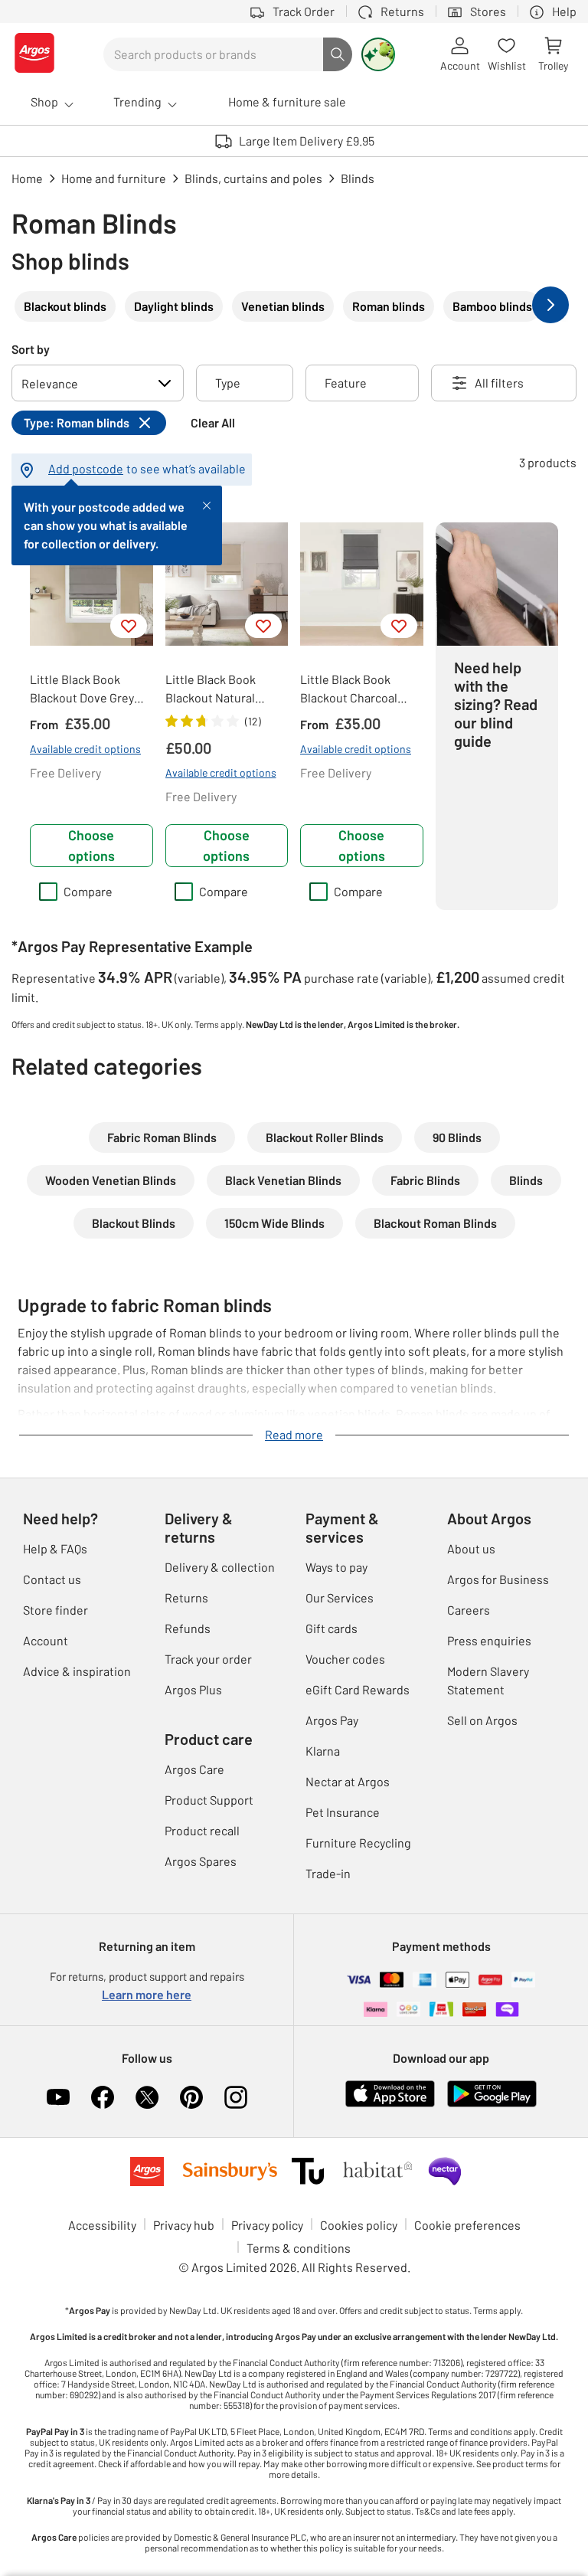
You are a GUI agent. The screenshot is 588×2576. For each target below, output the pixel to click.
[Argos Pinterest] (191, 2097)
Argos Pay (332, 1720)
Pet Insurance (343, 1812)
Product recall (202, 1830)
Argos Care (194, 1769)
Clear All (213, 422)
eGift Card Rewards (358, 1689)
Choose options (91, 845)
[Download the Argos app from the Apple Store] (390, 2104)
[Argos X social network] (147, 2097)
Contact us (52, 1579)
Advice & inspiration (77, 1671)
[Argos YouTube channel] (58, 2097)
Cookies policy (359, 2225)
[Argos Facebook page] (103, 2097)
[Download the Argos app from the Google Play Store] (492, 2104)
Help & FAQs (55, 1548)
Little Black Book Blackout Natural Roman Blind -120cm (220, 689)
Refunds (188, 1628)
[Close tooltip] (207, 504)
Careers (469, 1610)
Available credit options (85, 749)
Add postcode (86, 468)
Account (46, 1640)
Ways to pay (336, 1567)
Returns (186, 1597)
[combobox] (213, 54)
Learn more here (147, 1994)
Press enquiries (489, 1640)
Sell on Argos (482, 1720)
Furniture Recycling (358, 1843)
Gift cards (332, 1628)
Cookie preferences (467, 2225)
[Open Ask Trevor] (378, 54)
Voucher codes (345, 1659)
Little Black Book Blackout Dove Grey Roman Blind (82, 689)
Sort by (31, 349)
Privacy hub (184, 2225)
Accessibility (102, 2225)
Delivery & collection (220, 1567)
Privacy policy (267, 2225)
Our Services (340, 1597)
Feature (346, 383)
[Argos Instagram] (236, 2097)
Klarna (323, 1751)
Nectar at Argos (348, 1781)
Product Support (209, 1800)
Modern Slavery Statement (488, 1680)
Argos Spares (201, 1861)
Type (228, 383)
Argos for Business (498, 1579)
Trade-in (328, 1873)
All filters (499, 383)
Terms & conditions (299, 2248)
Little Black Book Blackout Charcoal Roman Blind (349, 689)
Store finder (56, 1610)
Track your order (208, 1659)
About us (471, 1548)
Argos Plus (193, 1689)
